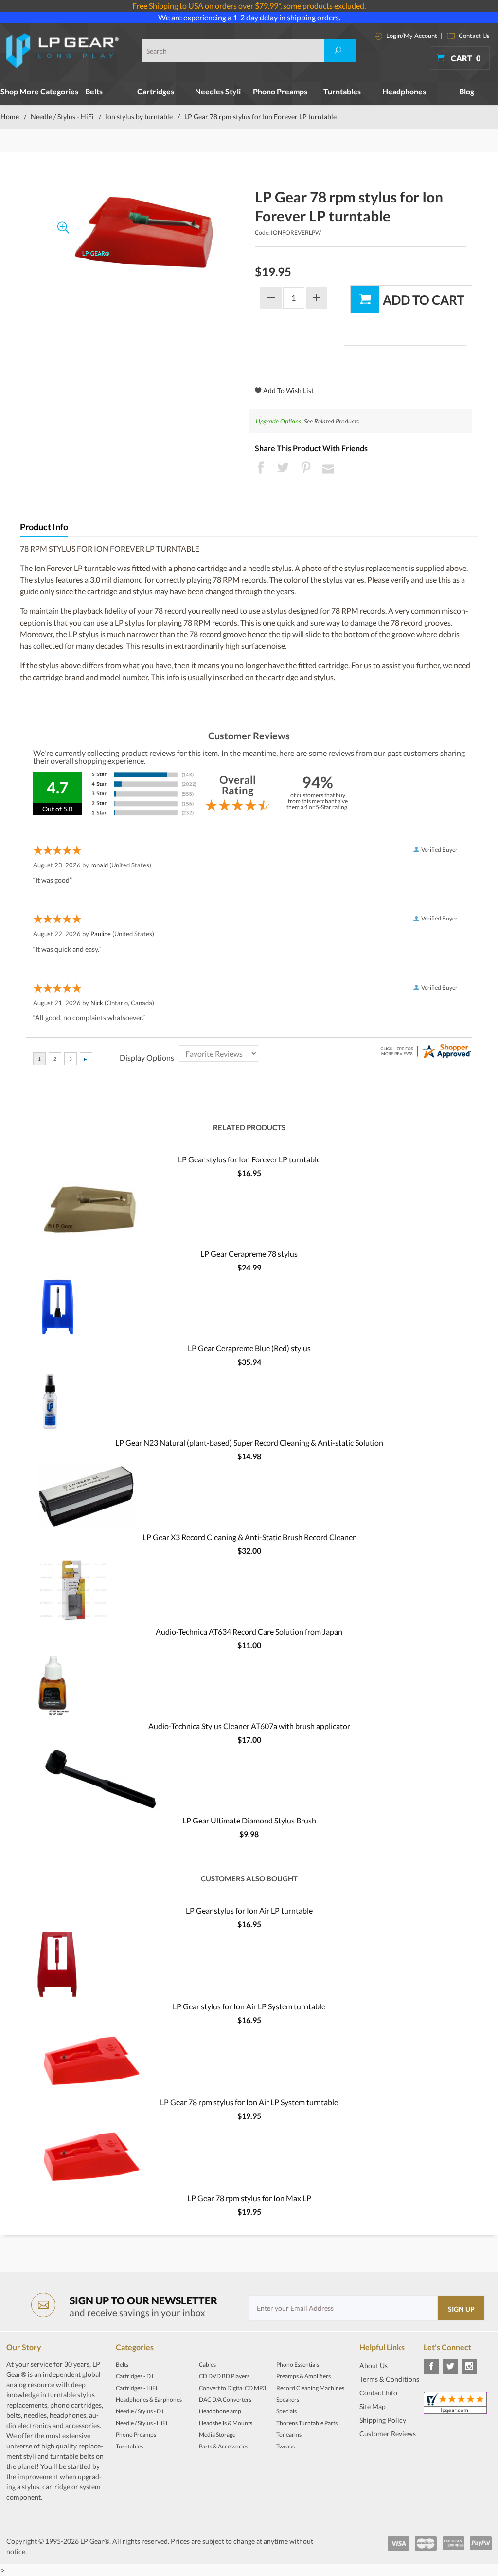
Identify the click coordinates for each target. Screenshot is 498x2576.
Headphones (404, 91)
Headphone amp (220, 2411)
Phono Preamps (280, 91)
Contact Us (473, 36)
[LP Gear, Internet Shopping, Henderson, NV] (384, 2458)
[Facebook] (431, 2367)
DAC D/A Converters (225, 2400)
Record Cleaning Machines (310, 2388)
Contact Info (378, 2393)
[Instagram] (469, 2367)
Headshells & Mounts (226, 2423)
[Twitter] (450, 2367)
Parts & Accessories (223, 2446)
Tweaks (285, 2446)
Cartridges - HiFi (136, 2388)
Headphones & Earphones (149, 2400)
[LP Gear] (63, 51)
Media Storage (217, 2435)
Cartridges (156, 91)
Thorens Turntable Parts (307, 2423)
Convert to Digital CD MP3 (232, 2388)
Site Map (373, 2406)
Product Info (44, 527)
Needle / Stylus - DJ (140, 2411)
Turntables (342, 91)
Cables (207, 2364)
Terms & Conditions (389, 2379)
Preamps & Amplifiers (303, 2376)
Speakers (288, 2400)
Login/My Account (411, 36)
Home (10, 117)
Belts (94, 91)
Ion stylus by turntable (139, 117)
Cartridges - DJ (134, 2376)
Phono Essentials (298, 2364)
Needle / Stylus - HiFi (62, 117)
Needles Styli (218, 91)
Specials (286, 2411)
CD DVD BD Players (224, 2376)
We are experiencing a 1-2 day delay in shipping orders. (249, 17)
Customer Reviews (388, 2434)
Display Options (147, 1058)
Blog (467, 91)
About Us (373, 2365)
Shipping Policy (383, 2420)
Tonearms (289, 2435)
